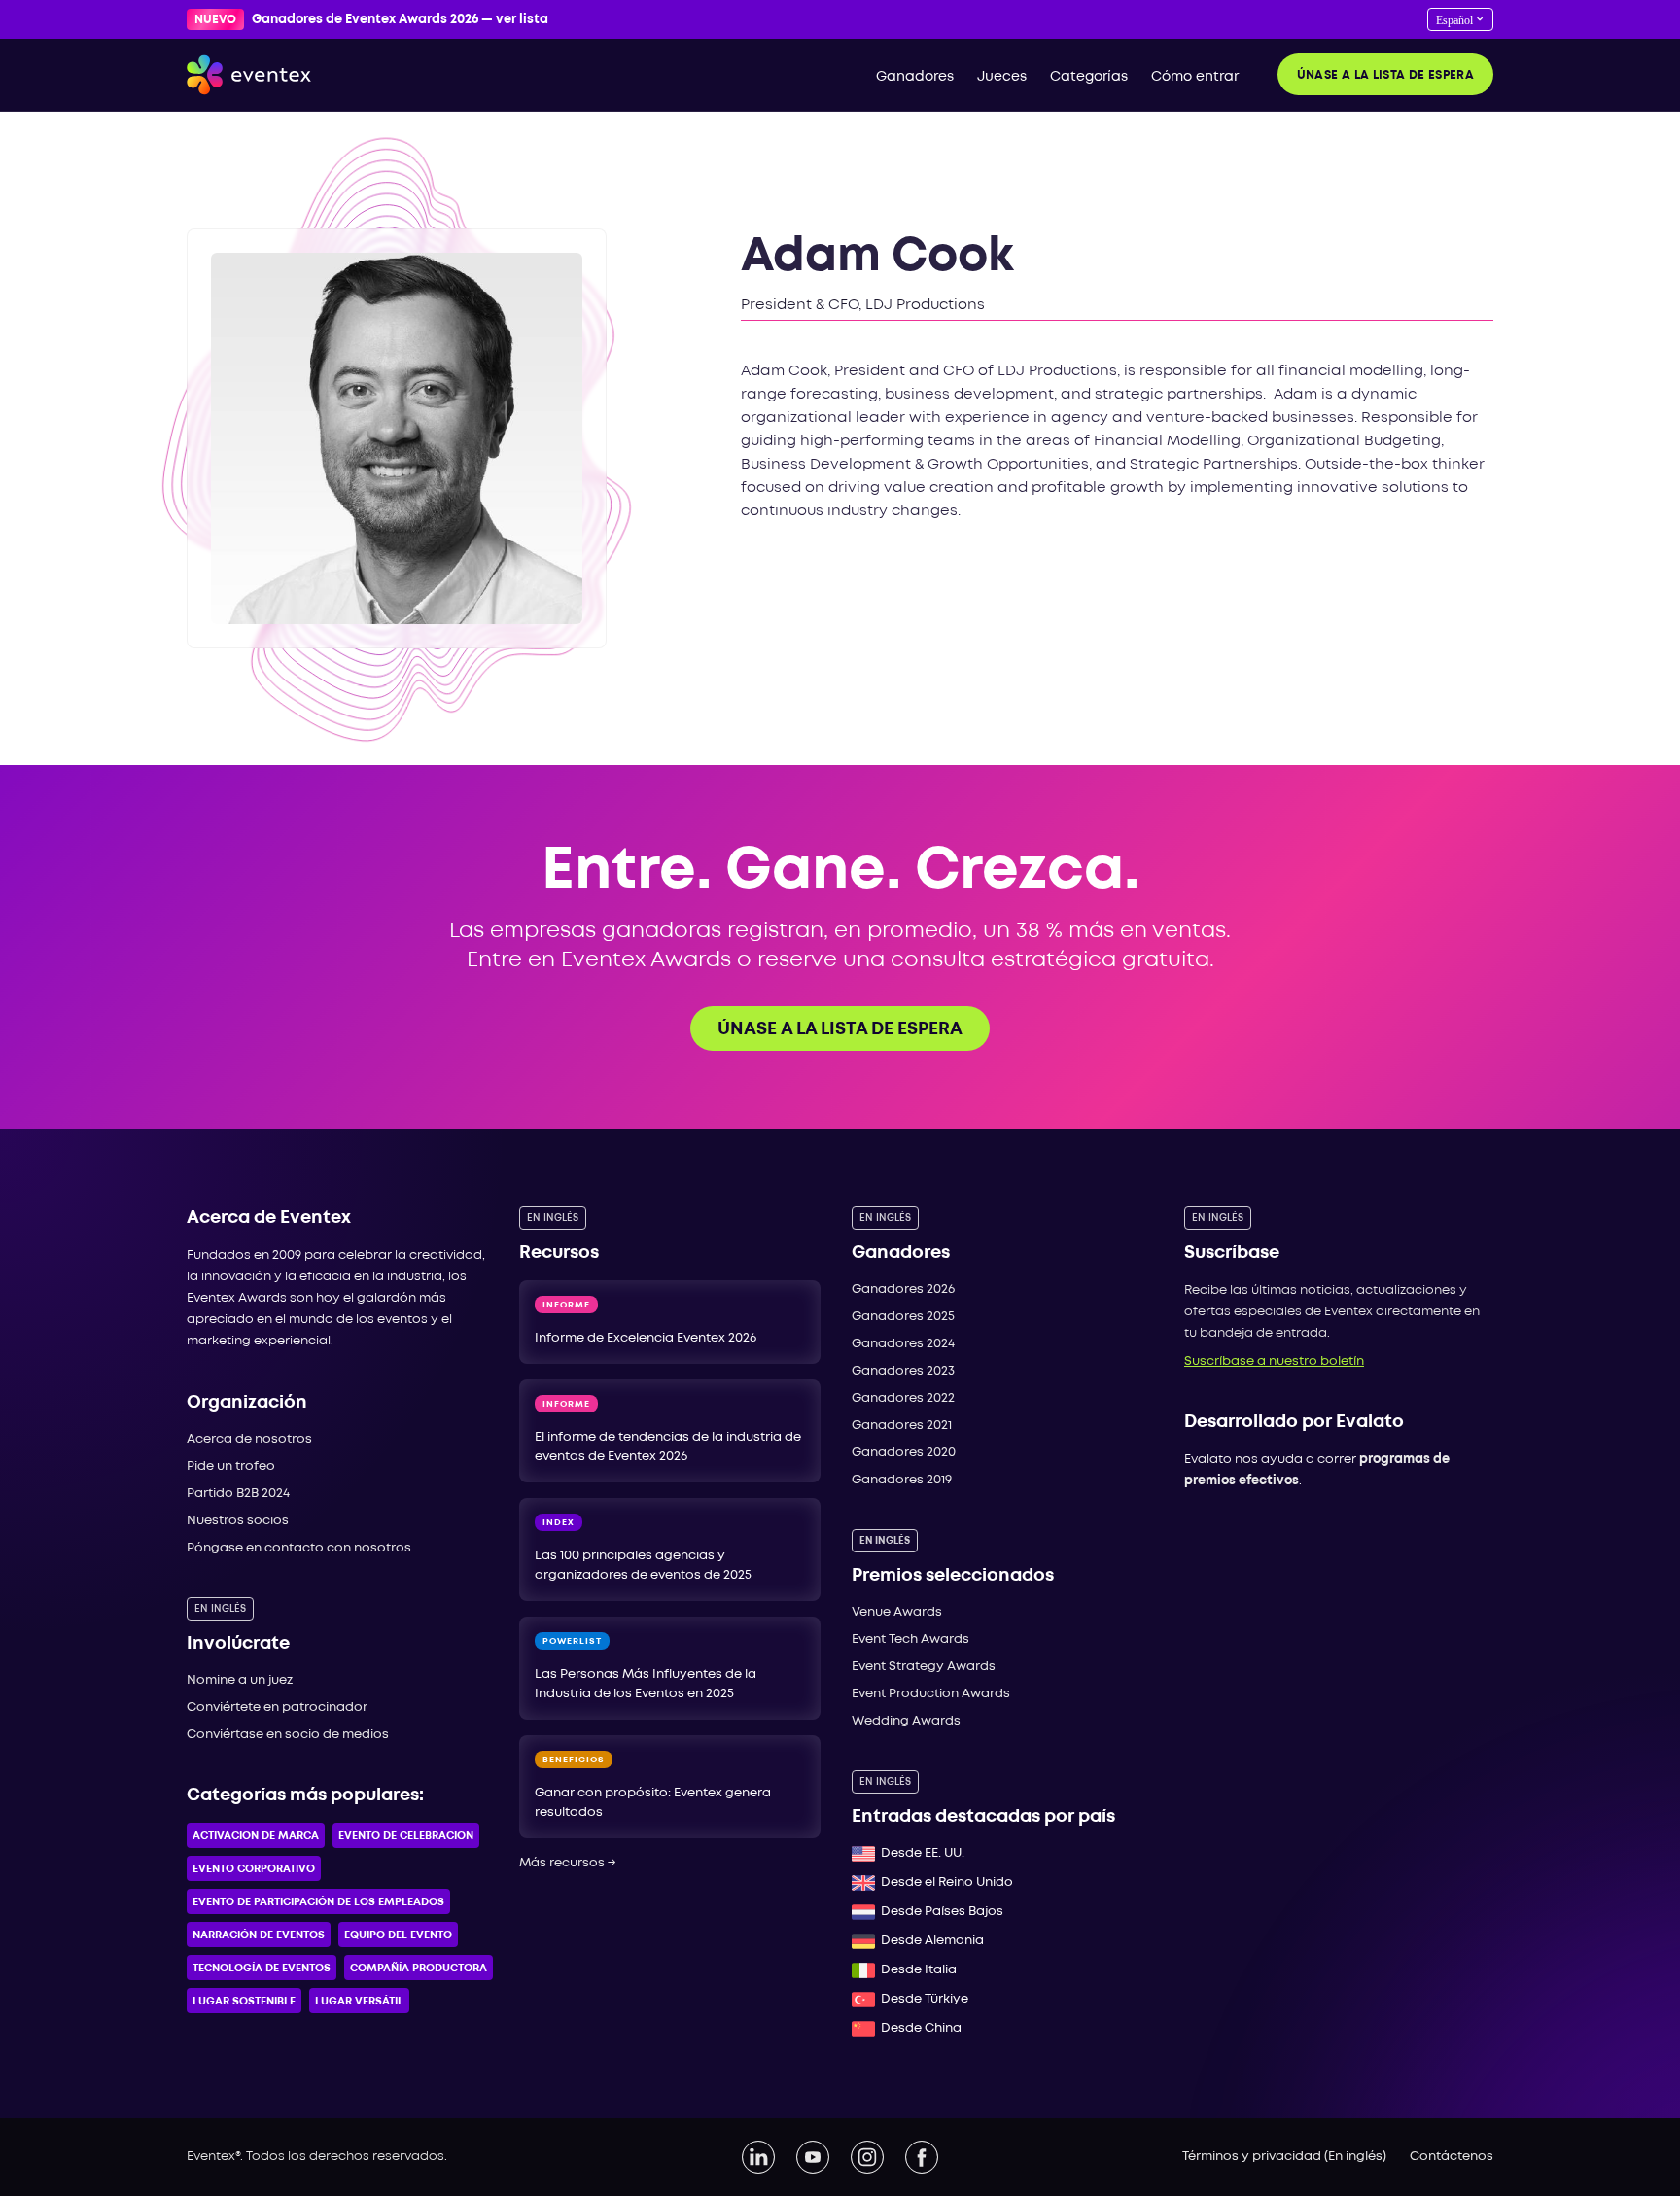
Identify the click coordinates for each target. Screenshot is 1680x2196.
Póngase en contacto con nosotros (299, 1548)
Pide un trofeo (231, 1466)
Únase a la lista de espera (1385, 75)
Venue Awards (897, 1612)
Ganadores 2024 (903, 1344)
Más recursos (568, 1863)
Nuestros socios (238, 1521)
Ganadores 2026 (903, 1290)
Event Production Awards (931, 1694)
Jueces (1002, 77)
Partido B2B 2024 (238, 1494)
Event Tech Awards (910, 1639)
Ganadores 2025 (903, 1317)
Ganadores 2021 (902, 1426)
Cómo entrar (1195, 77)
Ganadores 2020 (904, 1453)
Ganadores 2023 (903, 1371)
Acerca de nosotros (249, 1439)
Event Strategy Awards (924, 1667)
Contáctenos (1452, 2157)
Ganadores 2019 (902, 1480)
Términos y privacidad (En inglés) (1284, 2157)
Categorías (1089, 77)
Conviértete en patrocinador (277, 1708)
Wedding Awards (906, 1721)
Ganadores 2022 (903, 1398)
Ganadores (915, 77)
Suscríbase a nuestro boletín (1274, 1361)
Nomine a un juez (240, 1680)
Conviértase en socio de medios (288, 1735)
